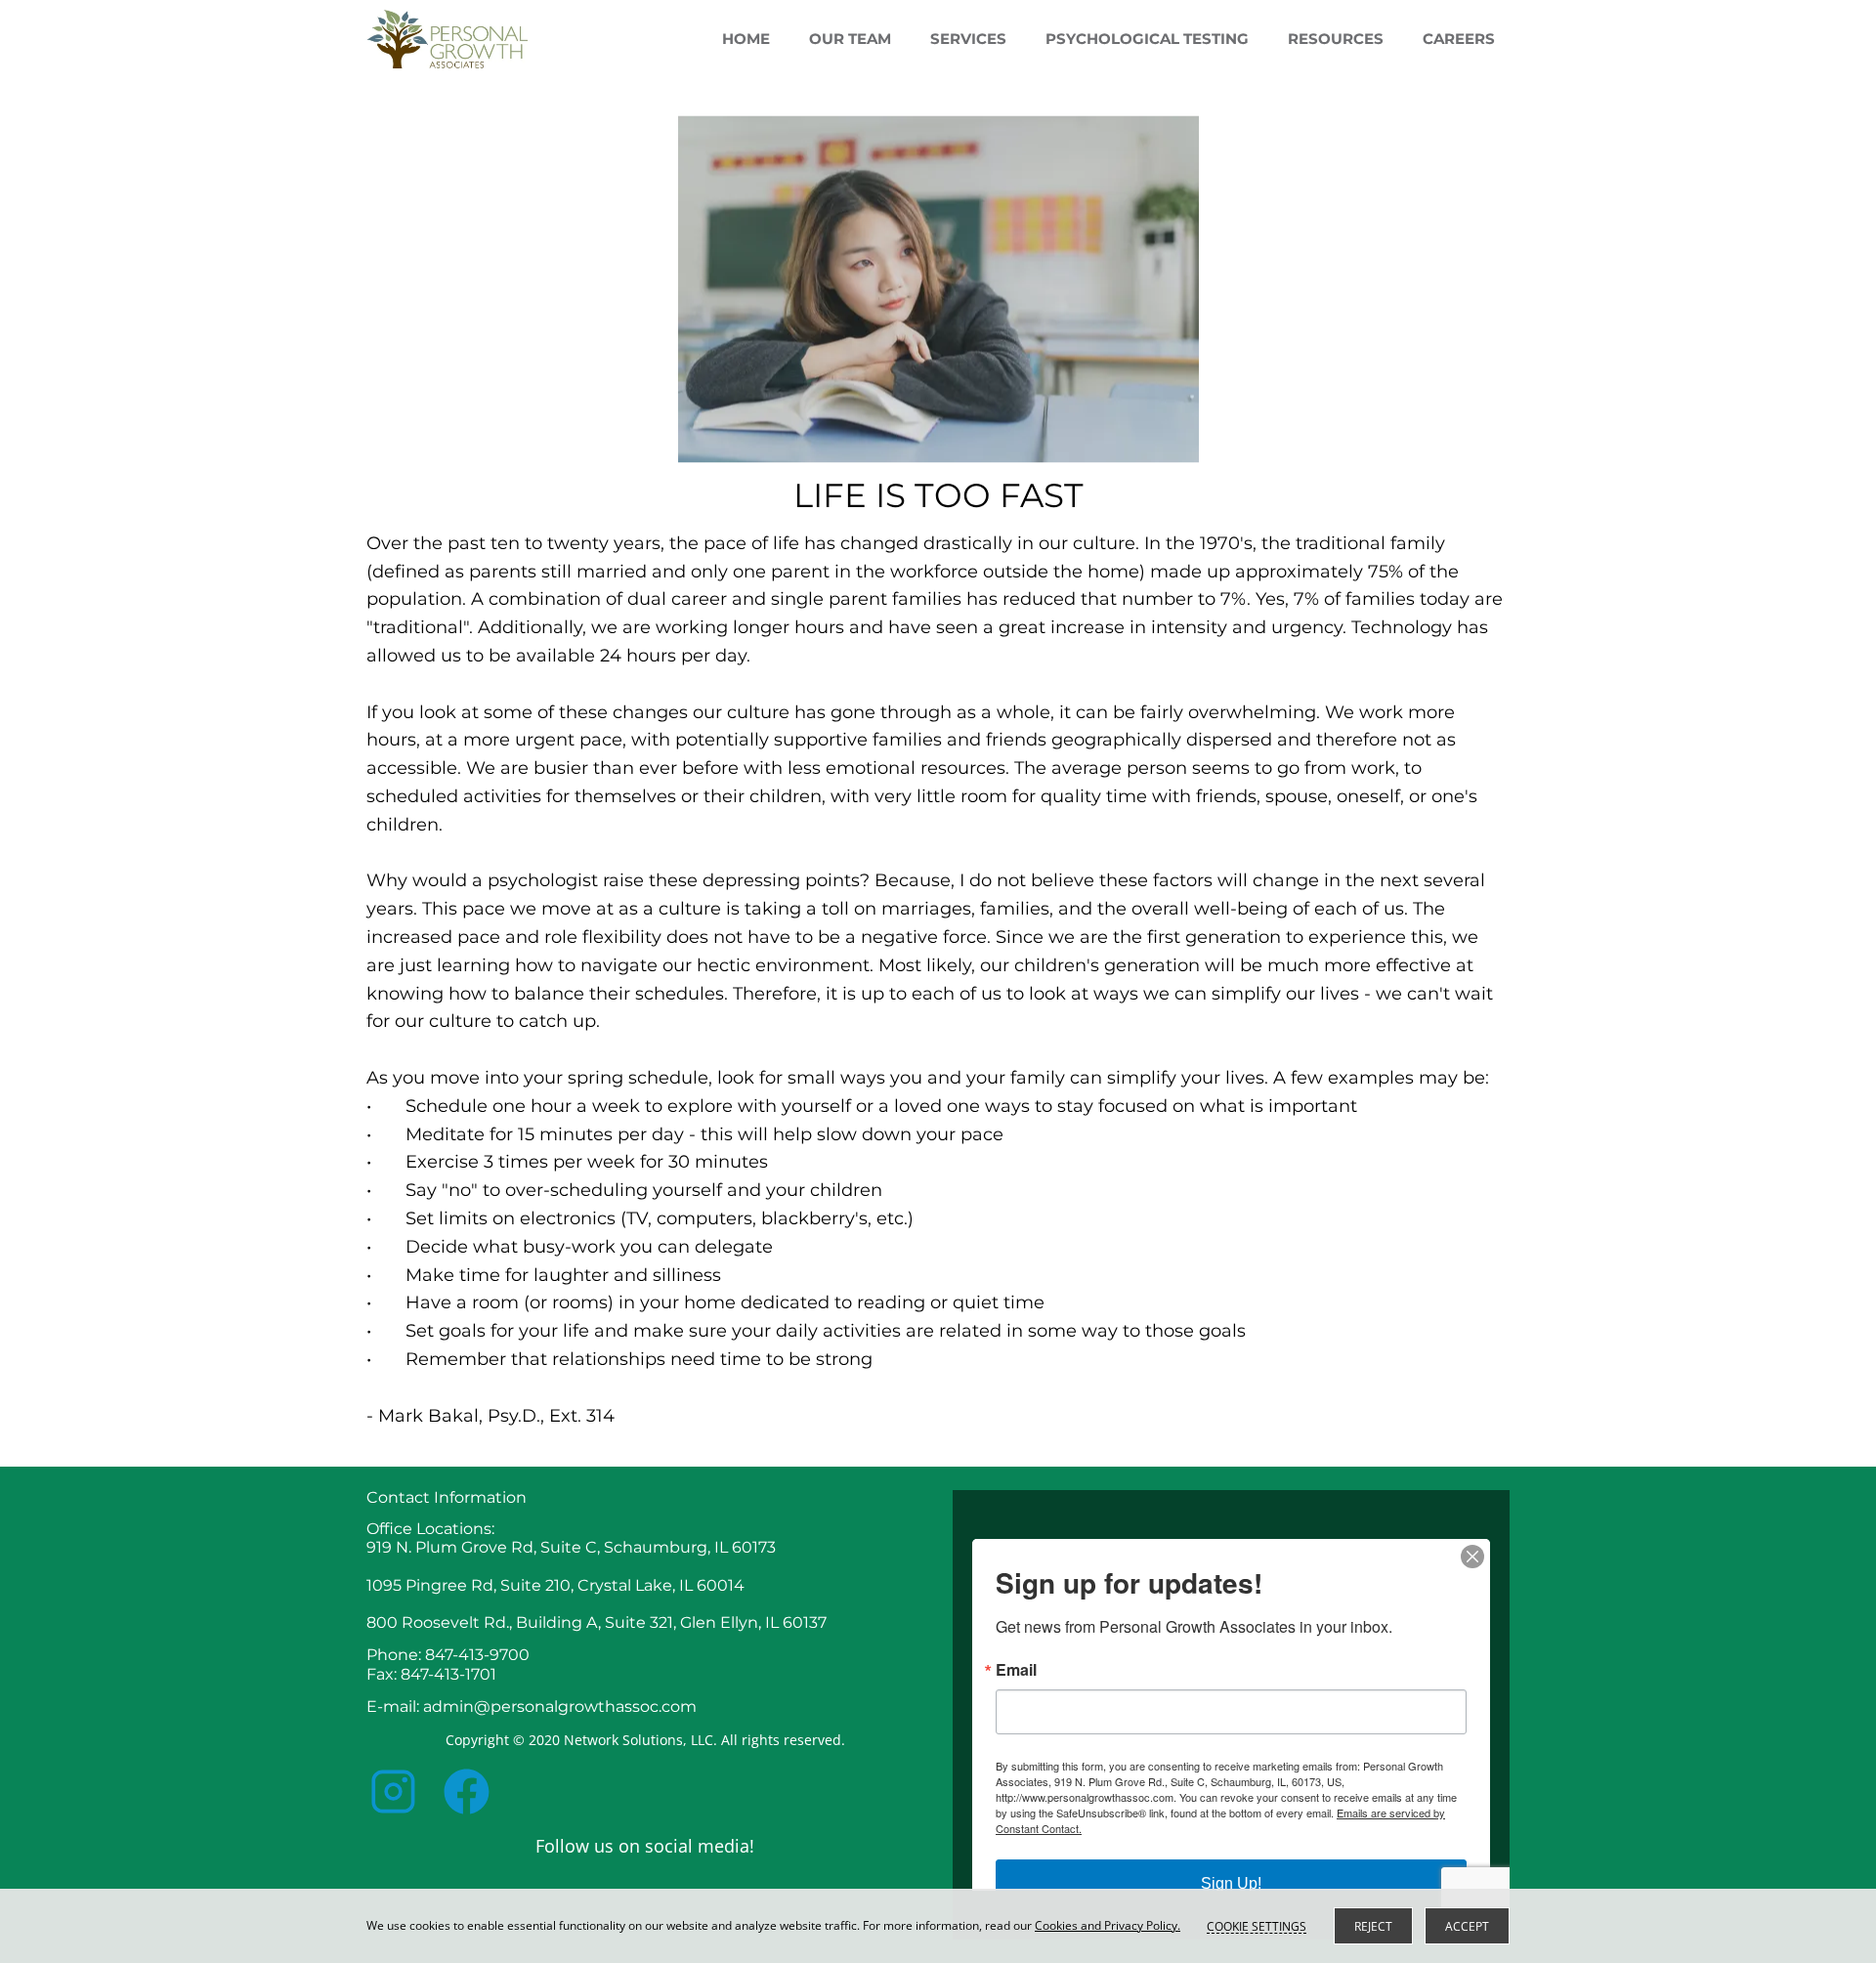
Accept (1467, 1926)
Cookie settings (1257, 1926)
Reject (1373, 1926)
